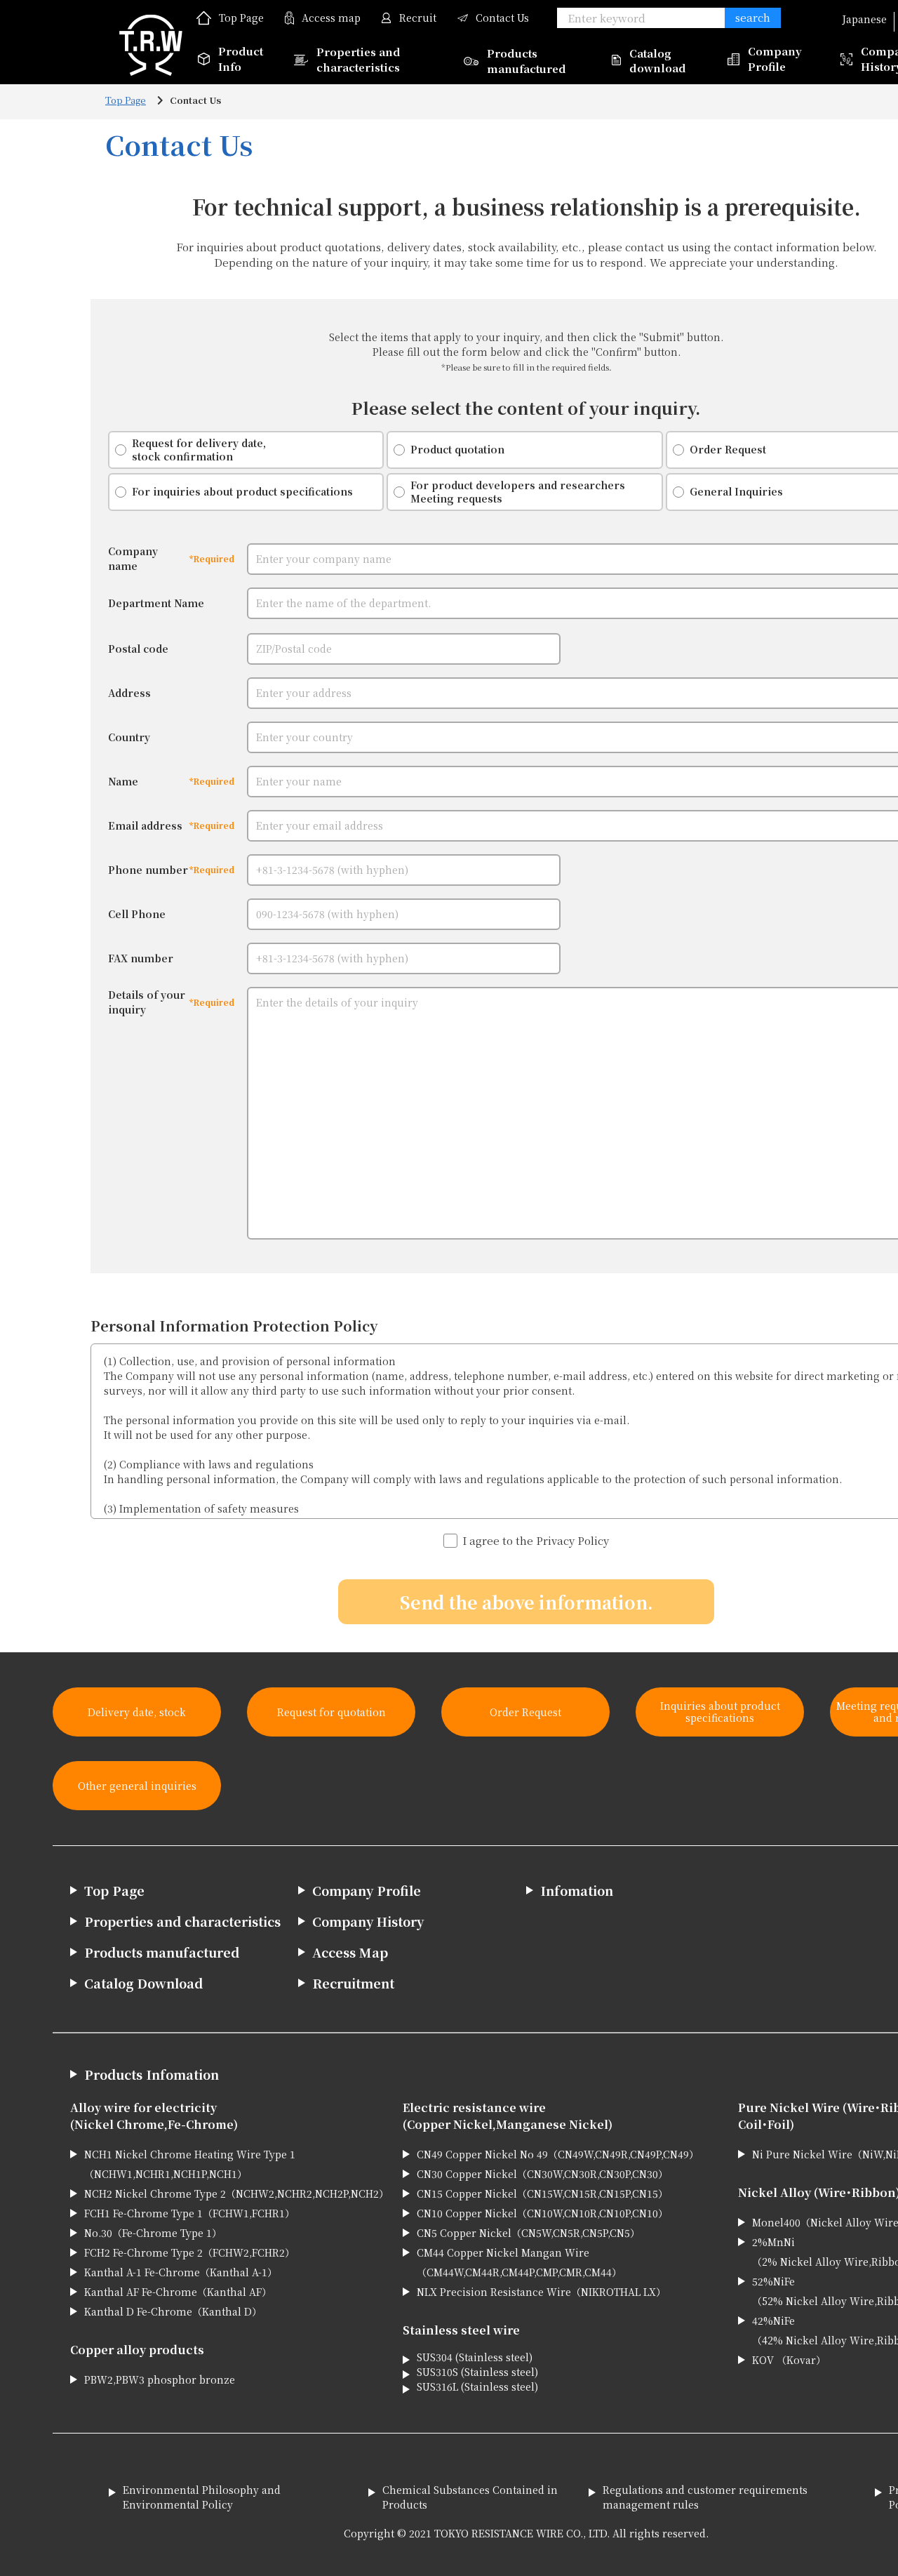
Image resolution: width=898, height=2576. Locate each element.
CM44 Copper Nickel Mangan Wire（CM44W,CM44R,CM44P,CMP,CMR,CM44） (519, 2262)
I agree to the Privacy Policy (536, 1540)
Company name (133, 558)
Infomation (577, 1890)
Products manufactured (527, 61)
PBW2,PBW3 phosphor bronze (160, 2379)
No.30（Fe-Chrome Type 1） (153, 2233)
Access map (331, 18)
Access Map (350, 1952)
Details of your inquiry (147, 1002)
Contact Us (502, 18)
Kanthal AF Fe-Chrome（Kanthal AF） (178, 2292)
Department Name (156, 603)
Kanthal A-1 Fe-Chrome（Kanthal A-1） (181, 2272)
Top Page (241, 18)
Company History (368, 1921)
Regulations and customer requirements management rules (705, 2497)
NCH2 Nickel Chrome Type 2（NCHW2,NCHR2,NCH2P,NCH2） (236, 2193)
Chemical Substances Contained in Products (470, 2497)
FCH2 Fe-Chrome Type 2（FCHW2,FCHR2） (189, 2252)
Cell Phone (137, 914)
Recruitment (353, 1983)
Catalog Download (143, 1983)
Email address (145, 825)
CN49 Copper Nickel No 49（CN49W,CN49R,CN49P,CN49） (558, 2154)
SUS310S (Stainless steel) (477, 2372)
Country (129, 737)
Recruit (417, 18)
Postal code (138, 649)
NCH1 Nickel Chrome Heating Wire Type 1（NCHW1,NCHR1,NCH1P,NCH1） (190, 2164)
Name (123, 781)
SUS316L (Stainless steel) (477, 2386)
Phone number (148, 870)
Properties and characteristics (358, 60)
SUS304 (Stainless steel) (475, 2357)
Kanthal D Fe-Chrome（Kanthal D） (173, 2311)
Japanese (864, 19)
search (753, 17)
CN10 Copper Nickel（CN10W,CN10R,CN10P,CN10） (542, 2213)
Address (129, 693)
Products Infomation (152, 2074)
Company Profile (775, 59)
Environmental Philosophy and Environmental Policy (202, 2497)
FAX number (141, 958)
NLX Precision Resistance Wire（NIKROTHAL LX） (541, 2292)
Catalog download (658, 60)
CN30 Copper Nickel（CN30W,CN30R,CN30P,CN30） (542, 2174)
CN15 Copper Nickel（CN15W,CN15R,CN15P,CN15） (542, 2193)
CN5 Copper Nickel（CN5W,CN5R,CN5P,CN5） (528, 2233)
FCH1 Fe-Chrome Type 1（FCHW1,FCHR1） (189, 2213)
